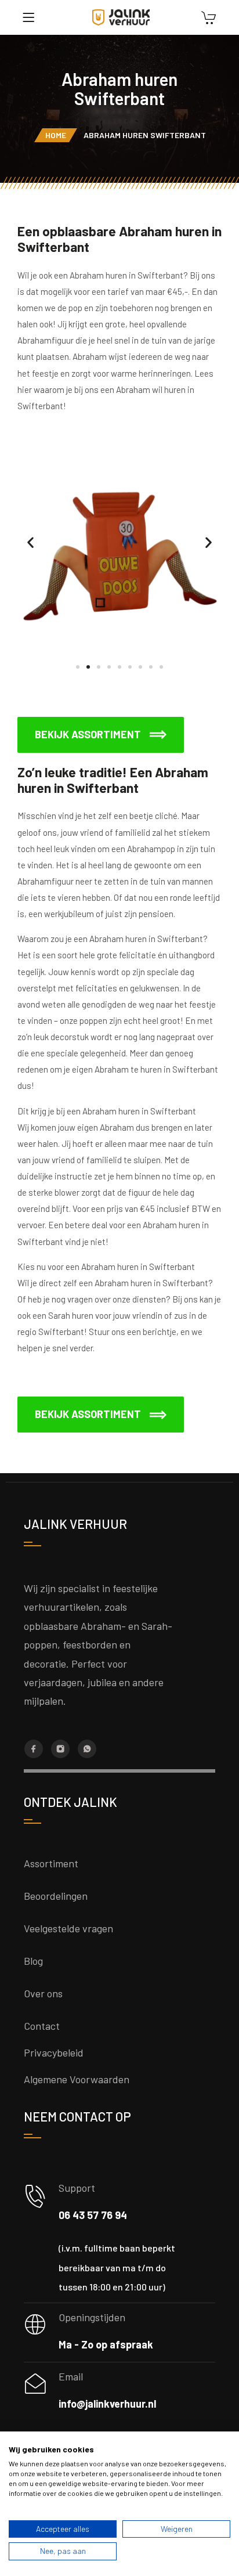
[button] (30, 542)
